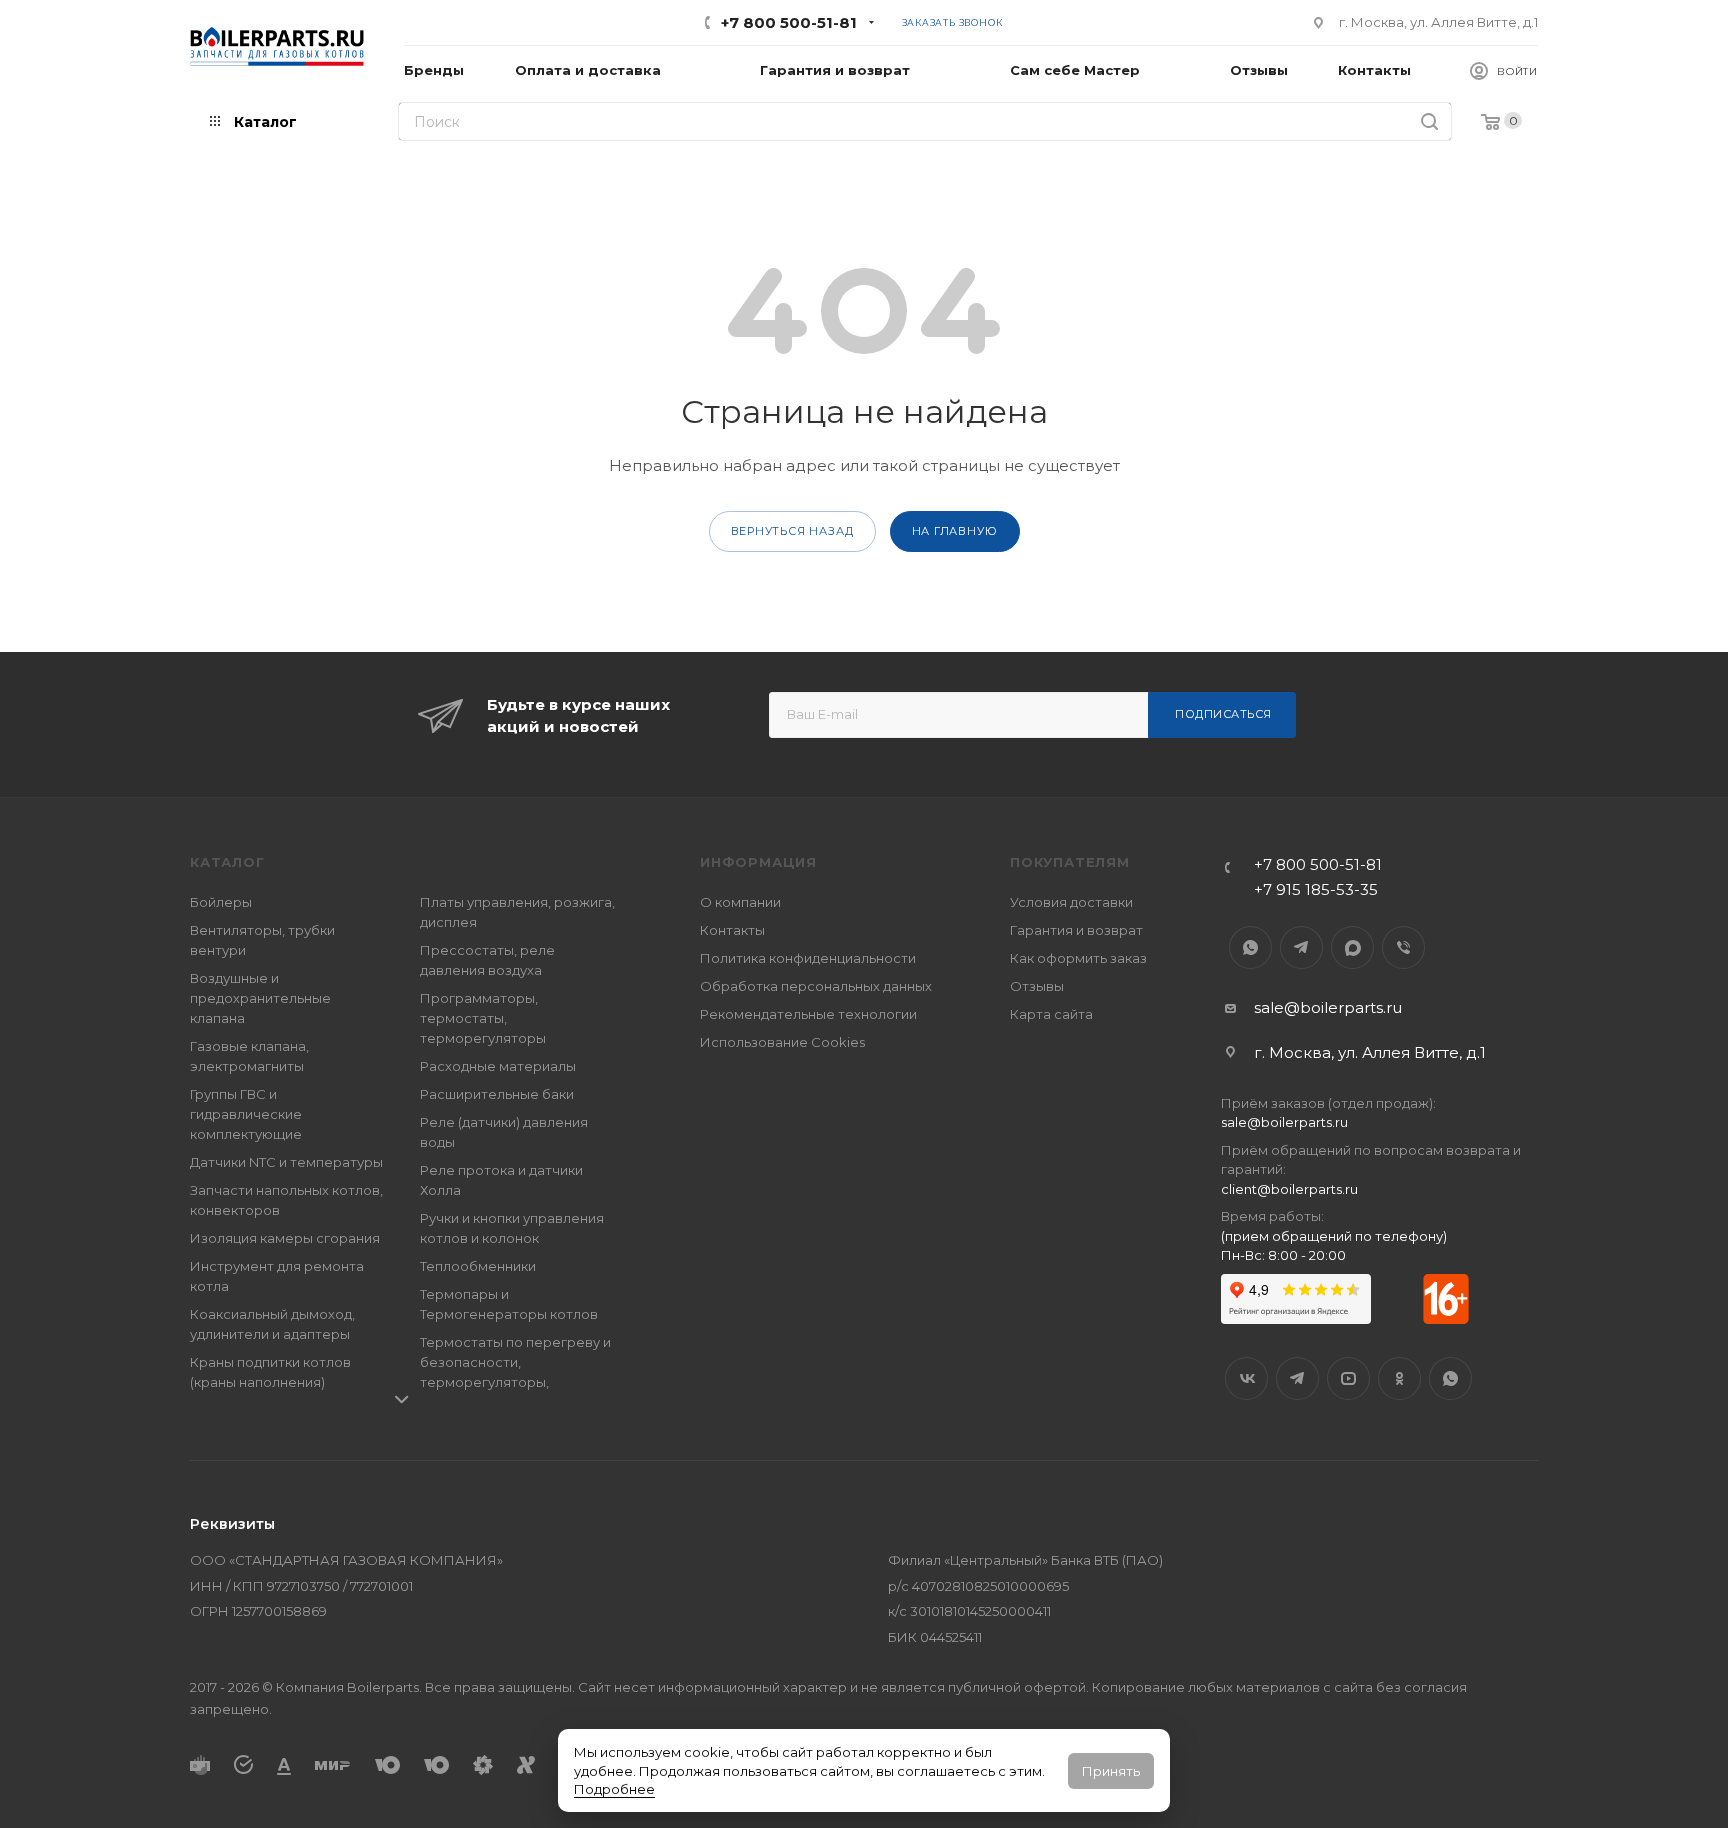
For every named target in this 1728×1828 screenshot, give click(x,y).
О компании (740, 902)
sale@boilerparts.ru (1328, 1007)
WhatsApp (1250, 947)
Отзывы (1037, 986)
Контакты (732, 930)
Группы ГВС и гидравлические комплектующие (246, 1114)
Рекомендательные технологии (808, 1014)
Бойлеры (221, 902)
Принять (1111, 1771)
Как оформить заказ (1078, 958)
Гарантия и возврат (1076, 930)
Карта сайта (1051, 1014)
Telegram (1301, 947)
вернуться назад (792, 531)
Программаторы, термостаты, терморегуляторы (483, 1018)
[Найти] (1429, 121)
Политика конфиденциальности (808, 958)
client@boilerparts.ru (1289, 1189)
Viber (1403, 947)
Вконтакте (1246, 1378)
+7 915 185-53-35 (1316, 889)
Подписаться (1223, 714)
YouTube (1348, 1378)
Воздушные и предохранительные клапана (260, 998)
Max (1352, 947)
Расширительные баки (497, 1094)
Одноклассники (1399, 1378)
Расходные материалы (498, 1066)
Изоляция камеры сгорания (285, 1238)
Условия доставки (1071, 902)
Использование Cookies (782, 1042)
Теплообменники (478, 1266)
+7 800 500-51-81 (789, 22)
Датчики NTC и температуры (286, 1162)
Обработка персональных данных (816, 986)
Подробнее (614, 1789)
